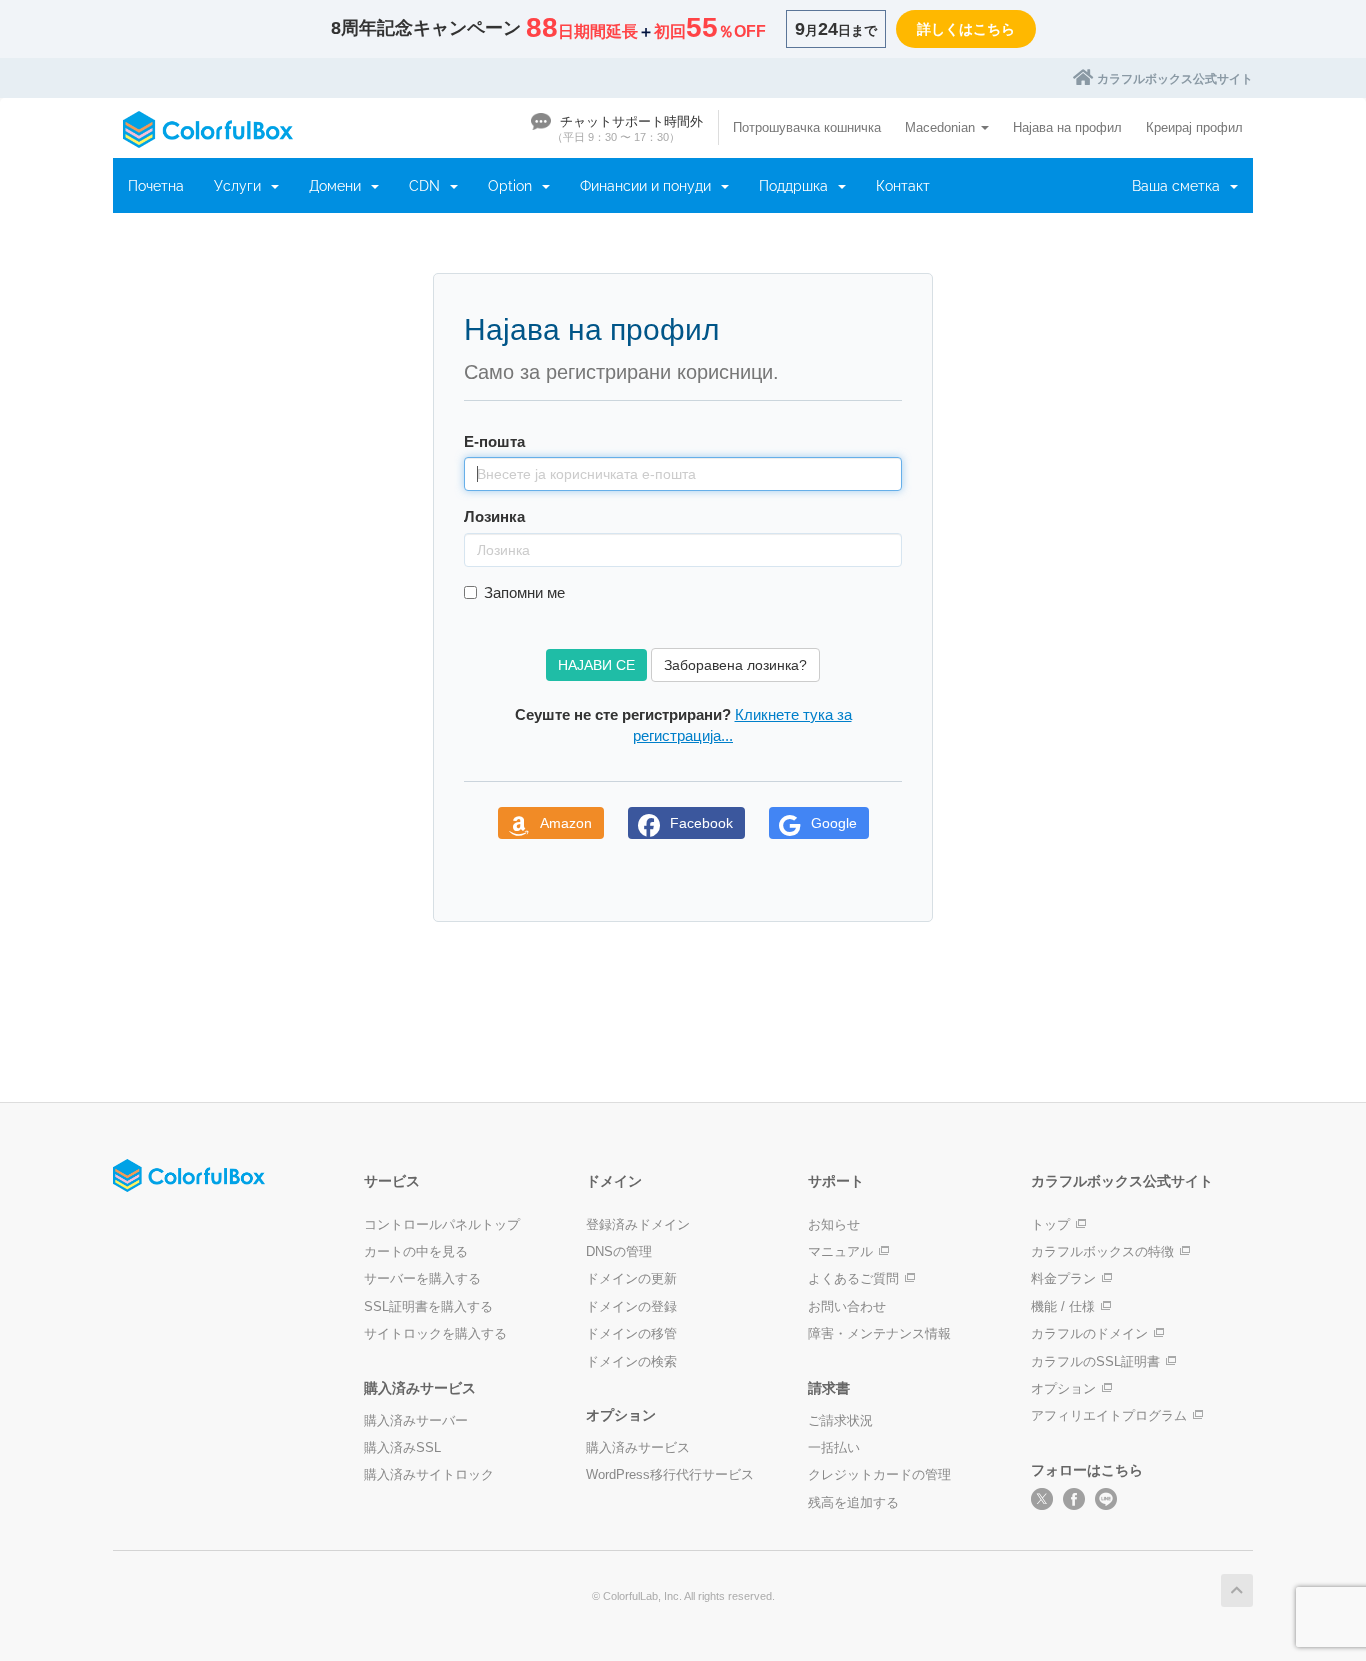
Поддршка (797, 186)
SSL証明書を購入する (428, 1306)
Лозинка (494, 516)
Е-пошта (494, 441)
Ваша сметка (1180, 186)
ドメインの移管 (631, 1333)
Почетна (156, 186)
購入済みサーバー (416, 1420)
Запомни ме (524, 592)
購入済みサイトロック (429, 1474)
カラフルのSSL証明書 (1095, 1361)
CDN (428, 186)
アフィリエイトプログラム (1109, 1415)
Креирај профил (1194, 127)
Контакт (903, 186)
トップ (1050, 1224)
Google (834, 823)
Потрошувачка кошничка (807, 127)
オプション (1063, 1388)
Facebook (701, 823)
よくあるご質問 (853, 1278)
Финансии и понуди (649, 186)
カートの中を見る (416, 1251)
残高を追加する (853, 1502)
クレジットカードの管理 (879, 1474)
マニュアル (840, 1251)
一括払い (834, 1447)
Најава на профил (1067, 127)
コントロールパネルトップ (442, 1224)
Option (514, 186)
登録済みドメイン (638, 1224)
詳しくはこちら (966, 29)
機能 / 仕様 (1063, 1306)
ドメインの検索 (631, 1361)
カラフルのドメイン (1089, 1333)
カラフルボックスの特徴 (1102, 1251)
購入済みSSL (402, 1447)
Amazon (566, 823)
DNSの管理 (619, 1251)
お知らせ (834, 1224)
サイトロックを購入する (435, 1333)
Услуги (241, 186)
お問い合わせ (847, 1306)
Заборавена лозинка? (735, 665)
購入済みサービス (638, 1447)
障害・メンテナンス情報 (879, 1333)
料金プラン (1063, 1278)
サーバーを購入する (422, 1278)
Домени (339, 186)
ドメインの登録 (631, 1306)
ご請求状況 (840, 1420)
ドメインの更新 (631, 1278)
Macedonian (942, 127)
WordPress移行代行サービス (670, 1474)
